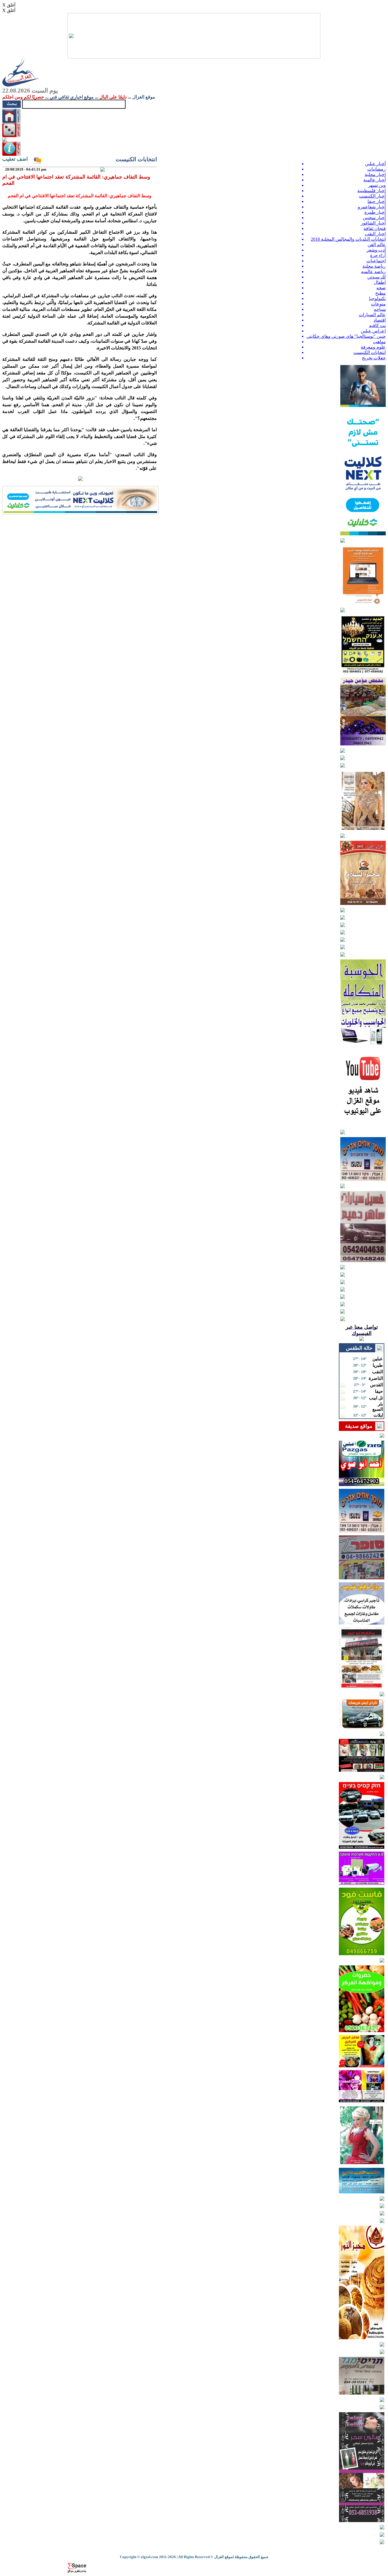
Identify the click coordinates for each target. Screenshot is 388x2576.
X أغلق (9, 5)
